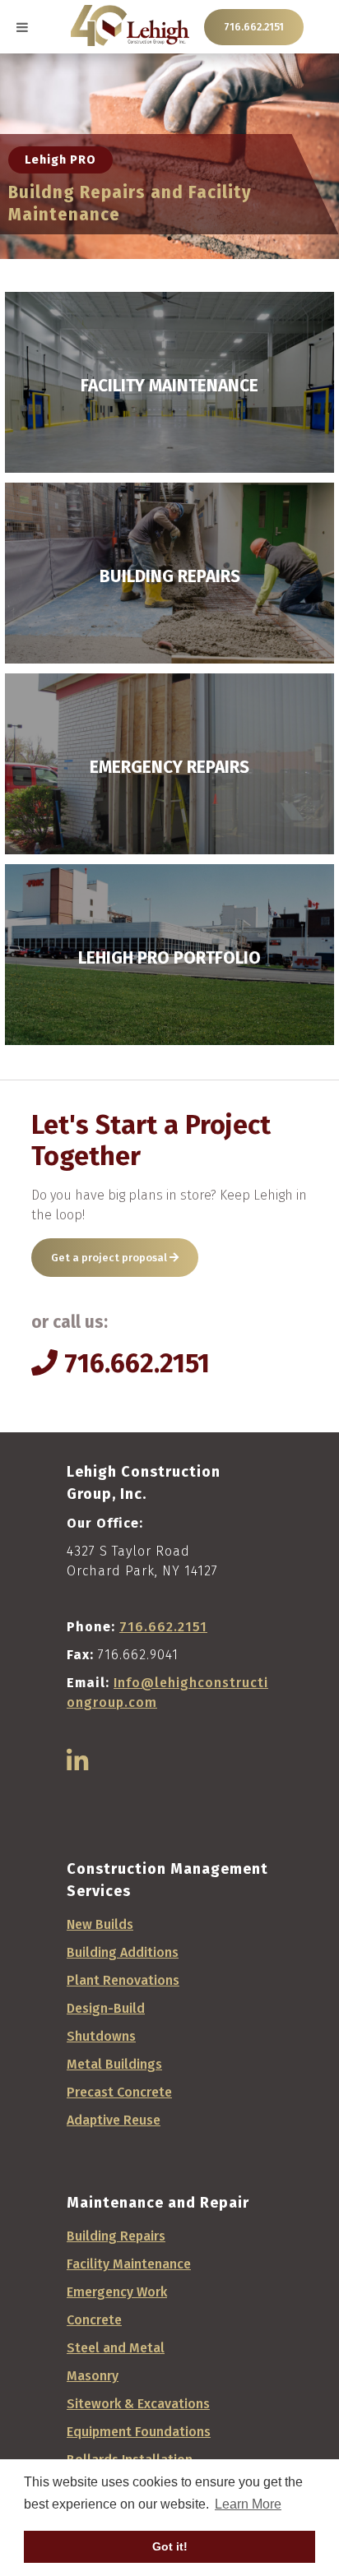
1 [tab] (169, 238)
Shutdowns (101, 2036)
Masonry (93, 2376)
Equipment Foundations (139, 2432)
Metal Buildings (114, 2064)
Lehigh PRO (60, 160)
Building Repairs (116, 2236)
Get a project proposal (110, 1258)
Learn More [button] (248, 2504)
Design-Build (106, 2008)
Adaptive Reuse (114, 2120)
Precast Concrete (119, 2092)
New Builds (100, 1924)
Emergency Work (117, 2292)
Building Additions (123, 1952)
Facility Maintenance (129, 2264)
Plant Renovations (123, 1980)
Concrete (94, 2320)
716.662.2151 (254, 27)
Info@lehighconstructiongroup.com (167, 1693)
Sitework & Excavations (138, 2404)
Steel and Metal (116, 2348)
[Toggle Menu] (22, 27)
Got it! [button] (170, 2546)
